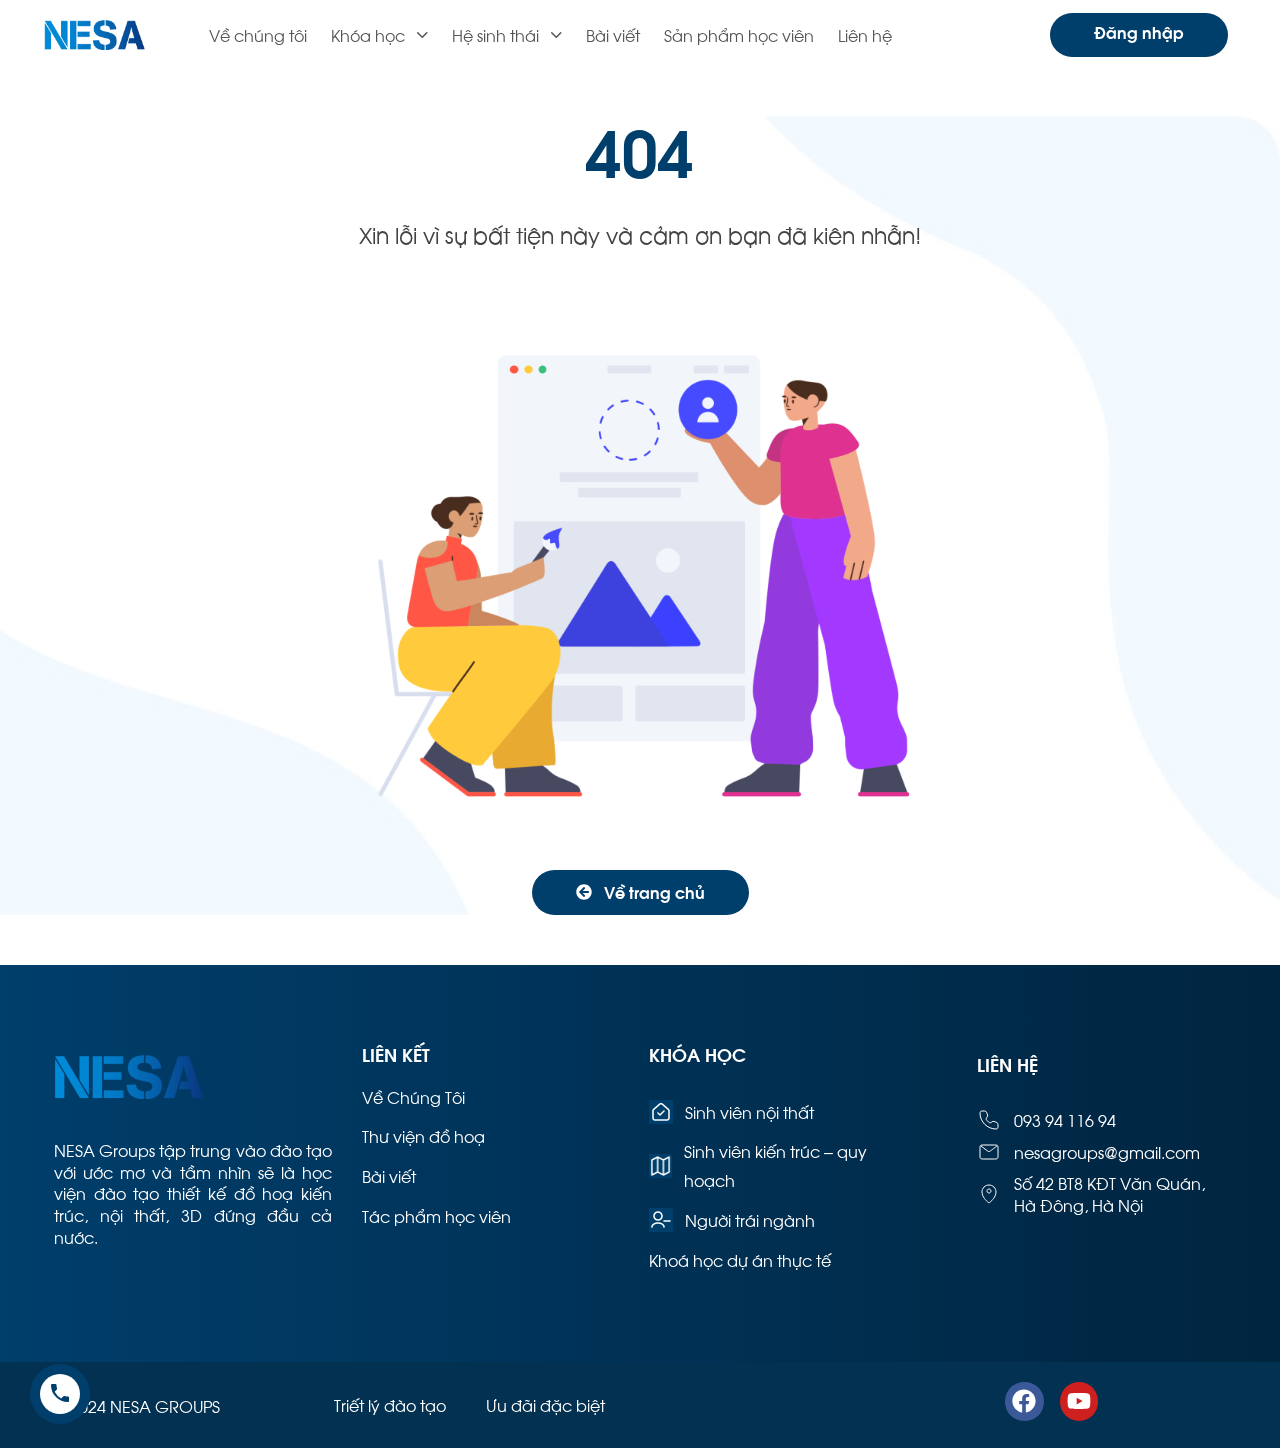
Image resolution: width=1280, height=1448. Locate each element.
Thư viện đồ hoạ (423, 1135)
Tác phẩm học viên (436, 1215)
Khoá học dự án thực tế (740, 1259)
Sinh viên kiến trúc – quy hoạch (775, 1165)
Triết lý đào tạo (390, 1404)
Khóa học (368, 34)
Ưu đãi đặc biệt (545, 1404)
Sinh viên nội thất (749, 1111)
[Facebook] (1024, 1401)
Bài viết (613, 34)
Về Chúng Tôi (413, 1096)
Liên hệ (865, 34)
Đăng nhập (1139, 31)
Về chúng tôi (258, 34)
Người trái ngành (750, 1219)
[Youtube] (1079, 1401)
